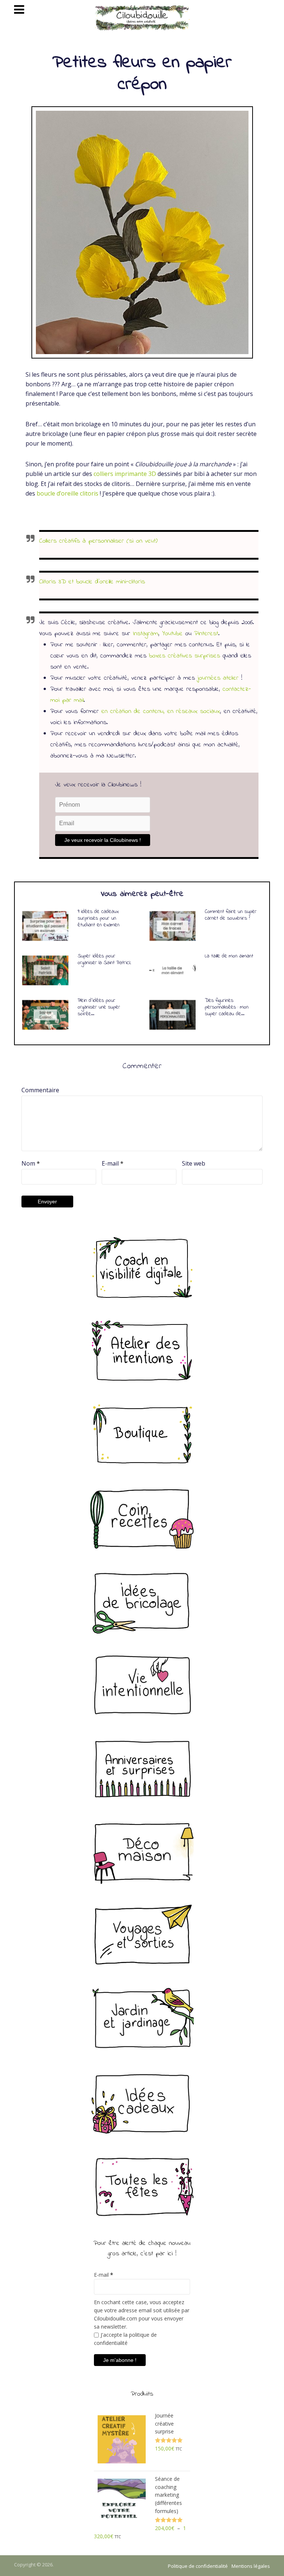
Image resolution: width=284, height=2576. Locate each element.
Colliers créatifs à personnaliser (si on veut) (98, 541)
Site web (194, 1163)
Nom (31, 1163)
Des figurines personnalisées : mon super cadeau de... (227, 1007)
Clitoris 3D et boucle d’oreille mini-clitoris (92, 582)
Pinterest (206, 634)
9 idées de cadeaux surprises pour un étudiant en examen (99, 918)
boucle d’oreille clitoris (67, 493)
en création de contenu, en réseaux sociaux (161, 712)
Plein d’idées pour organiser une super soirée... (99, 1007)
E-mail (113, 1163)
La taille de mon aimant (229, 956)
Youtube (172, 634)
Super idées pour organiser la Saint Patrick (104, 959)
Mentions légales (251, 2566)
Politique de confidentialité (198, 2566)
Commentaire (40, 1090)
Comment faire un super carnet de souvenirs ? (231, 915)
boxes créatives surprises (185, 656)
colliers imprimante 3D (125, 474)
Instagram (146, 634)
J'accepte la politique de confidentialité (125, 2339)
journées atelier (218, 678)
